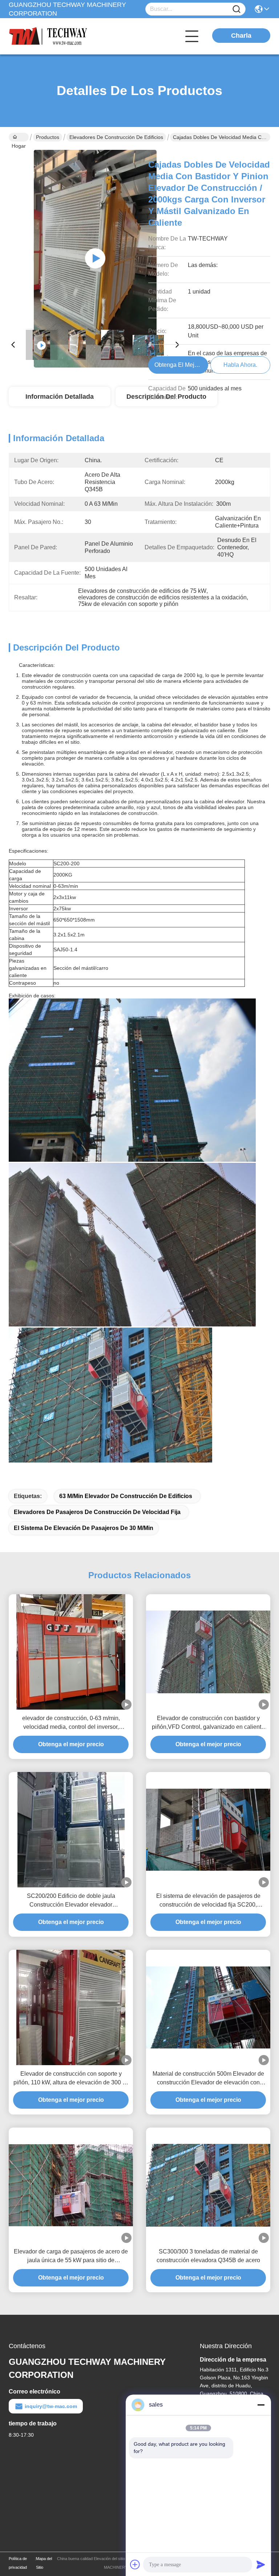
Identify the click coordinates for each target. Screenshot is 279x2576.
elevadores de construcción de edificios (116, 137)
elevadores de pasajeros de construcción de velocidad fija (97, 1512)
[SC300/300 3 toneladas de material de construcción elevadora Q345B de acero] (208, 2185)
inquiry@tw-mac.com (51, 2406)
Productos (48, 137)
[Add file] (135, 2564)
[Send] (261, 2564)
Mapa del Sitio (44, 2563)
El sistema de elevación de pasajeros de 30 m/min (84, 1528)
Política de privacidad (18, 2563)
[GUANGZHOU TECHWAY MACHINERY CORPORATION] (49, 36)
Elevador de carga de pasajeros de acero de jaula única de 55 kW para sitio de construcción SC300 (71, 2257)
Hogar (19, 137)
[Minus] (261, 2405)
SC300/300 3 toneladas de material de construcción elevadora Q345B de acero (208, 2256)
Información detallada (60, 397)
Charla (241, 36)
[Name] (236, 9)
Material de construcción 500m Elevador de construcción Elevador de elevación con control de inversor (208, 2079)
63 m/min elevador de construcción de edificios (126, 1496)
